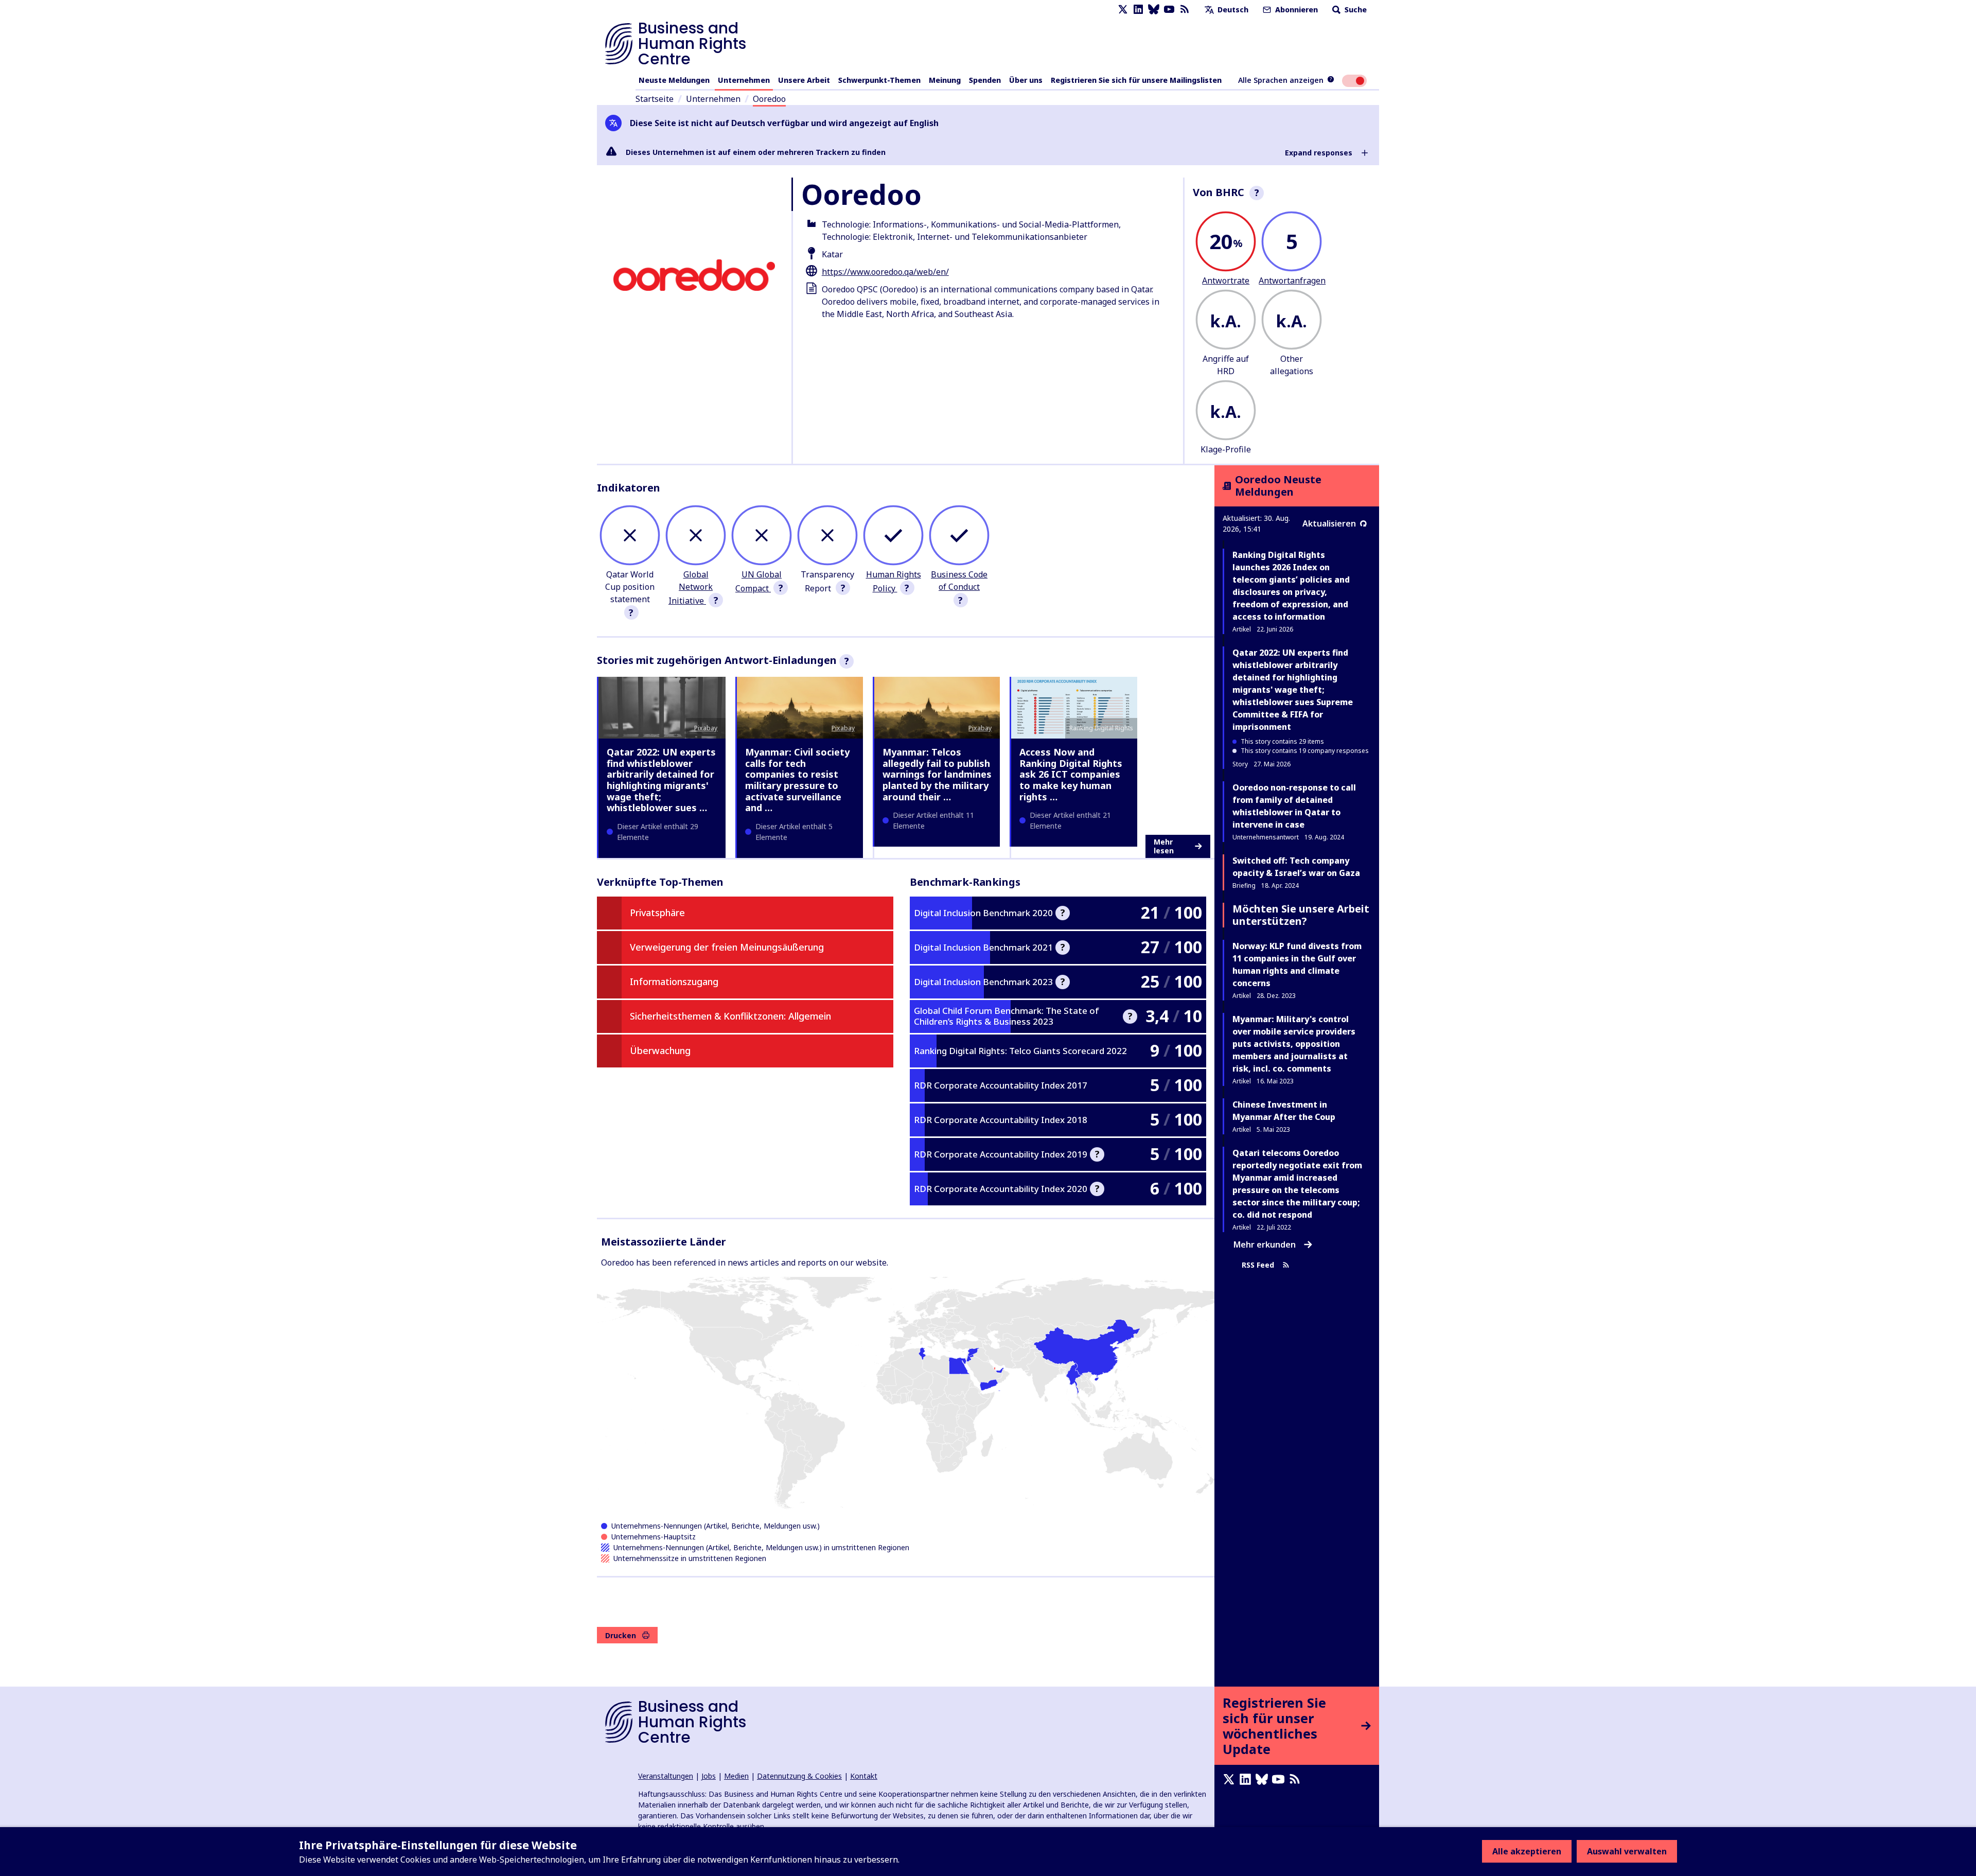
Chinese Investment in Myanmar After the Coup (1284, 1111)
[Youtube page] (1169, 10)
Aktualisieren (1329, 523)
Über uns (1026, 80)
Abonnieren (1295, 10)
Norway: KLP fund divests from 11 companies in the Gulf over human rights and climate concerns (1297, 965)
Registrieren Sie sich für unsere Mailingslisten (1136, 80)
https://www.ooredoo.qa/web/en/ (885, 272)
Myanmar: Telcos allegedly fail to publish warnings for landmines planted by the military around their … (937, 774)
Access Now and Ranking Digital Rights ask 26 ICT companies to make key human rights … (1071, 774)
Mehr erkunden (1265, 1244)
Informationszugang (674, 981)
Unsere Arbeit (804, 80)
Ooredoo (769, 99)
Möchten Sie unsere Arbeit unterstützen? (1301, 915)
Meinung (945, 80)
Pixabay (706, 728)
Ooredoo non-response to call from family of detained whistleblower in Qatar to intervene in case (1294, 806)
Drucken (621, 1635)
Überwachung (660, 1050)
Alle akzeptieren (1527, 1851)
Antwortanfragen (1292, 280)
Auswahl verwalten (1627, 1851)
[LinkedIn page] (1138, 10)
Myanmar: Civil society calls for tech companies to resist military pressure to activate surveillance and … (797, 780)
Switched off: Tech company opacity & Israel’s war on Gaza (1296, 867)
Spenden (985, 80)
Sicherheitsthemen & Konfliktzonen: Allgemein (730, 1016)
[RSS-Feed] (1185, 10)
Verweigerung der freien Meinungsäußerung (727, 947)
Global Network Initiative (691, 588)
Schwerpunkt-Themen (879, 80)
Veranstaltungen (666, 1776)
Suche (1355, 10)
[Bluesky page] (1154, 10)
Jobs (709, 1776)
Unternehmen (744, 80)
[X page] (1123, 10)
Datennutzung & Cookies (799, 1776)
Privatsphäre (657, 913)
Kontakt (864, 1776)
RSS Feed (1258, 1265)
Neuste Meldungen (674, 80)
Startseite (655, 99)
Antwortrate (1226, 280)
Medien (736, 1776)
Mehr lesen (1164, 846)
